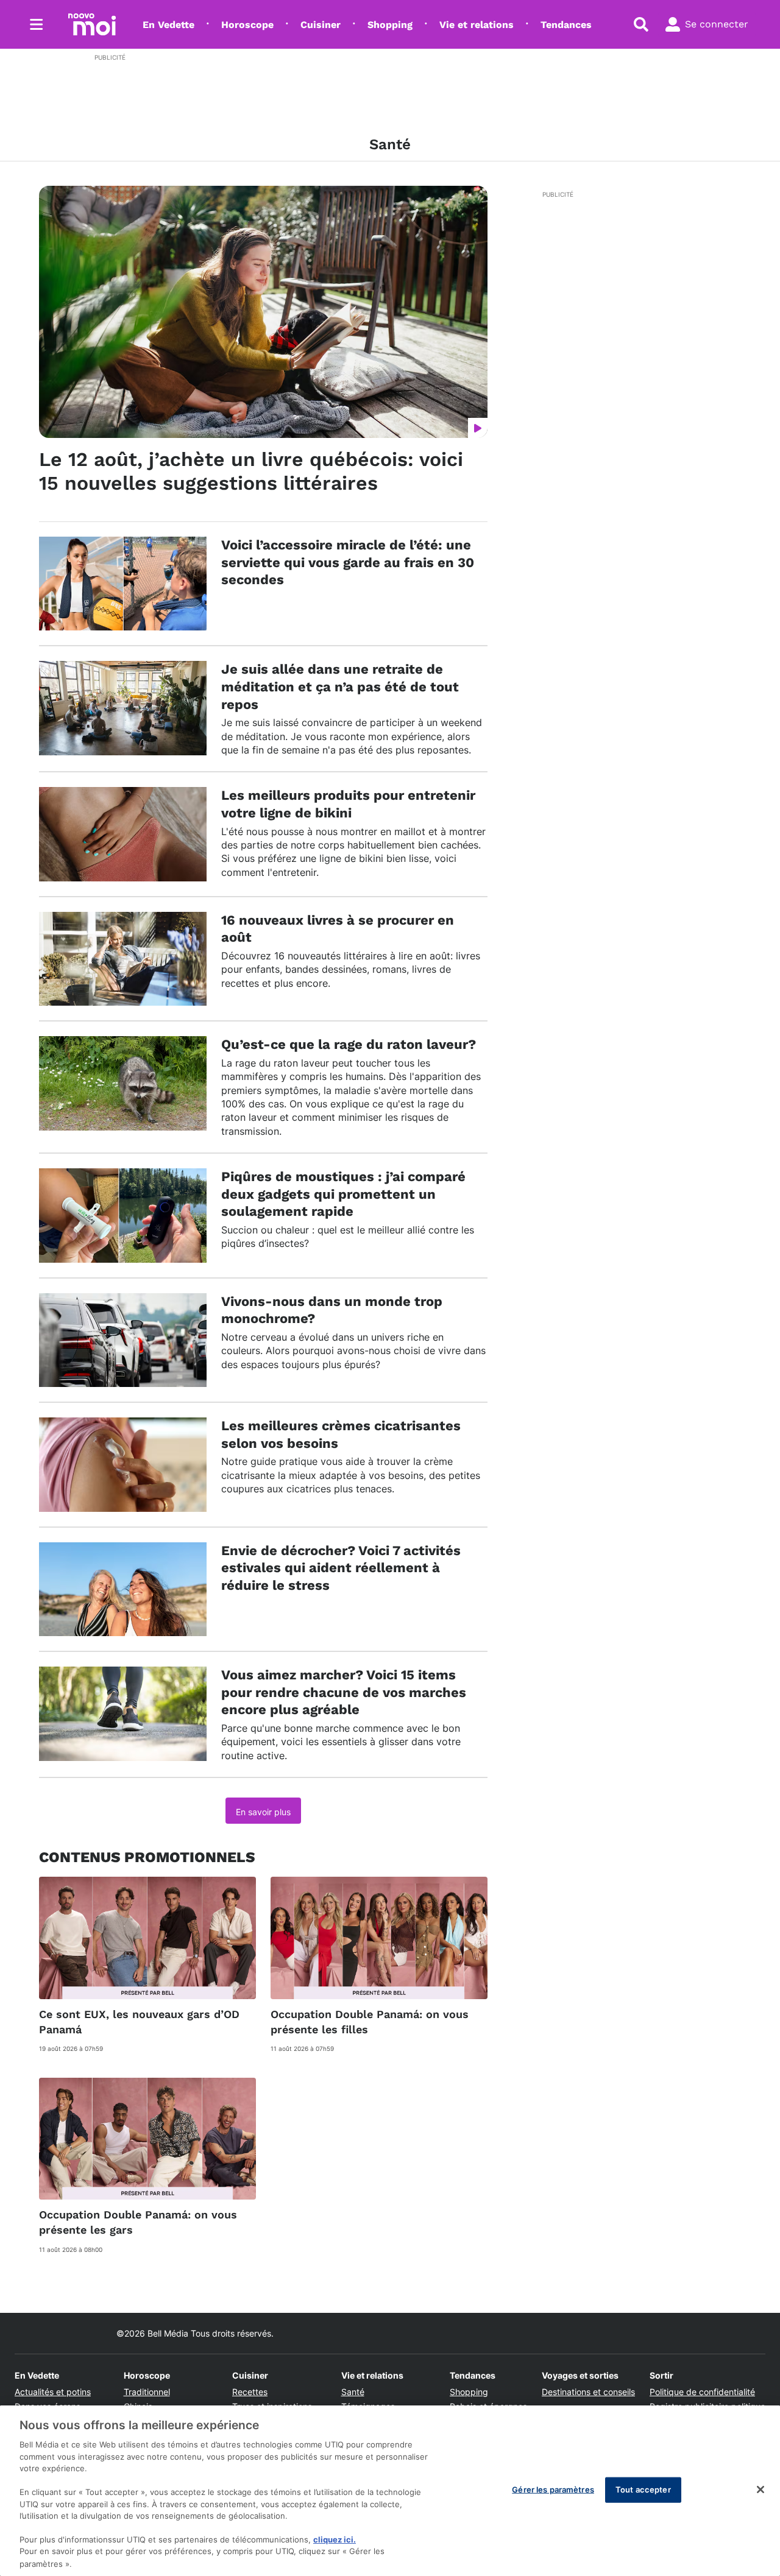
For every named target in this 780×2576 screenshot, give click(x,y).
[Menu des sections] (37, 24)
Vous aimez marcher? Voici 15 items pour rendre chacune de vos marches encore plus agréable (344, 1692)
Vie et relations (477, 25)
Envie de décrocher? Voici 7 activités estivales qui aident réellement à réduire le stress (341, 1568)
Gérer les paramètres (553, 2490)
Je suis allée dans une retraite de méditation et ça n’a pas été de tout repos (340, 686)
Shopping (390, 25)
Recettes (250, 2392)
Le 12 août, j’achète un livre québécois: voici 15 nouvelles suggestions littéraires (251, 471)
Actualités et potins (53, 2392)
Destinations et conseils (588, 2392)
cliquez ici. (335, 2539)
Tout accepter (643, 2490)
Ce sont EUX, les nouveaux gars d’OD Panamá (139, 2022)
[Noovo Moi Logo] (92, 24)
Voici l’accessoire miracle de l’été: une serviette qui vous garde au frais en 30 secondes (348, 562)
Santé (353, 2392)
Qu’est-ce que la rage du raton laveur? (349, 1044)
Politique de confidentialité (702, 2392)
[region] (390, 2491)
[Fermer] (760, 2490)
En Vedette (168, 25)
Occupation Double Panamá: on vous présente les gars (138, 2222)
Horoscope (247, 25)
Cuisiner (321, 25)
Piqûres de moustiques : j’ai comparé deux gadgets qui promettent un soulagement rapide (343, 1194)
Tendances (566, 25)
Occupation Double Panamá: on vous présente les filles (370, 2022)
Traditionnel (147, 2392)
